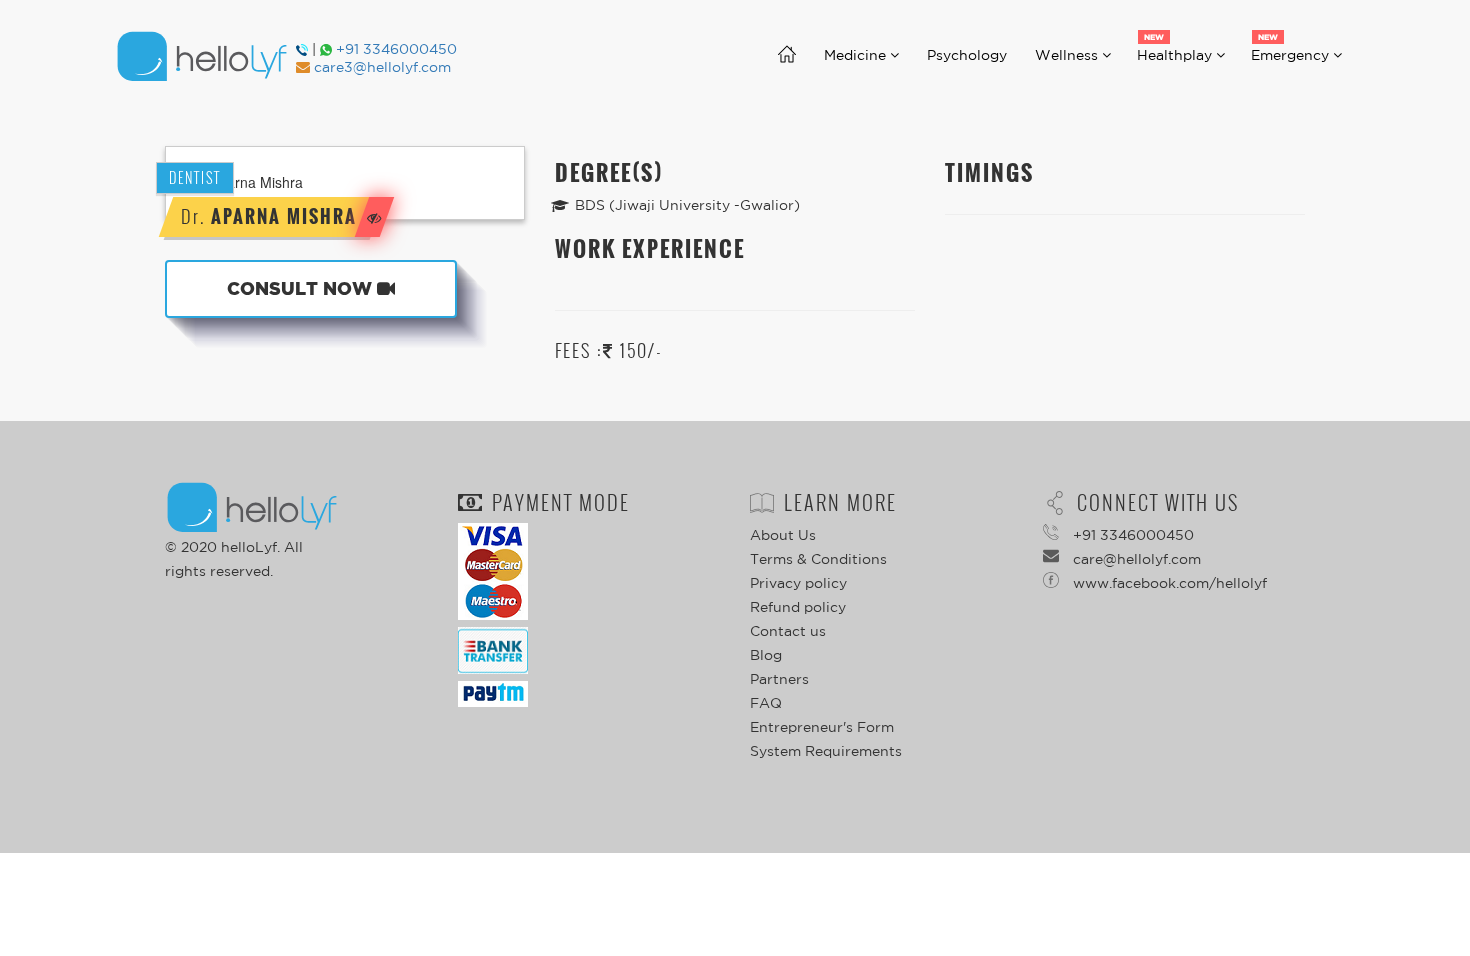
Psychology (974, 55)
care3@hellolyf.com (382, 67)
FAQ (766, 703)
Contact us (788, 631)
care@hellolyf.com (1135, 559)
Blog (766, 655)
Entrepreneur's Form (822, 727)
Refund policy (798, 607)
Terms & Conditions (818, 559)
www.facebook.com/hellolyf (1168, 583)
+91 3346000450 (396, 49)
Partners (779, 679)
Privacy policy (798, 583)
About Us (783, 535)
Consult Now (302, 288)
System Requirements (826, 751)
